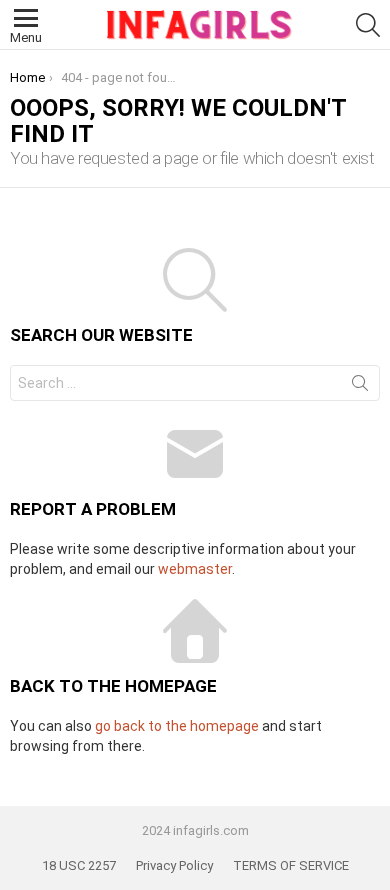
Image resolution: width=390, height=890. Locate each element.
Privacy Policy (174, 865)
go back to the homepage (177, 726)
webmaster (195, 569)
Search (360, 387)
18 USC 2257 (79, 865)
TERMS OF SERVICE (291, 865)
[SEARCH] (368, 25)
